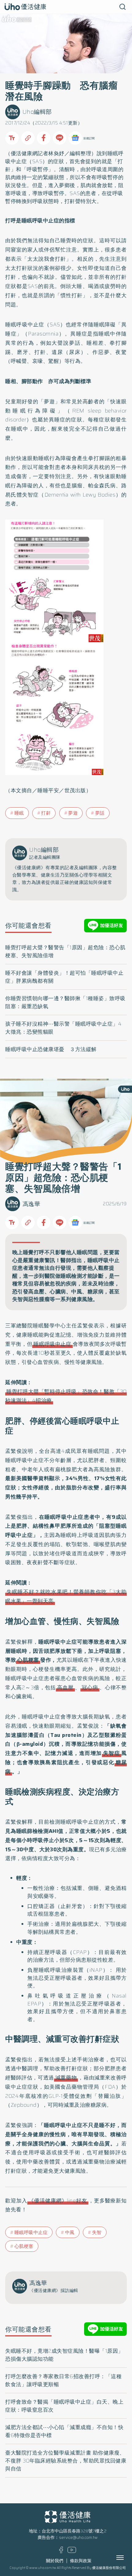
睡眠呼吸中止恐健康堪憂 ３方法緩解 (51, 1049)
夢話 (100, 813)
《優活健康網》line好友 (58, 2201)
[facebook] (61, 2552)
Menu (127, 2558)
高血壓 (65, 1687)
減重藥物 (66, 2078)
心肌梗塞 (28, 1660)
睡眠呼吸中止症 (52, 1344)
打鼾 (46, 813)
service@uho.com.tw (78, 2538)
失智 (97, 2232)
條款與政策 (81, 2561)
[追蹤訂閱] (75, 138)
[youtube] (72, 2552)
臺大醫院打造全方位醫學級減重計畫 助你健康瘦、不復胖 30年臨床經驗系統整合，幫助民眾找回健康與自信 (66, 2461)
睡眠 (19, 813)
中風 (70, 2232)
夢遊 (73, 813)
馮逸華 (31, 1204)
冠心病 (90, 1687)
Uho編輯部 (37, 112)
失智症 (112, 1753)
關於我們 (55, 2561)
